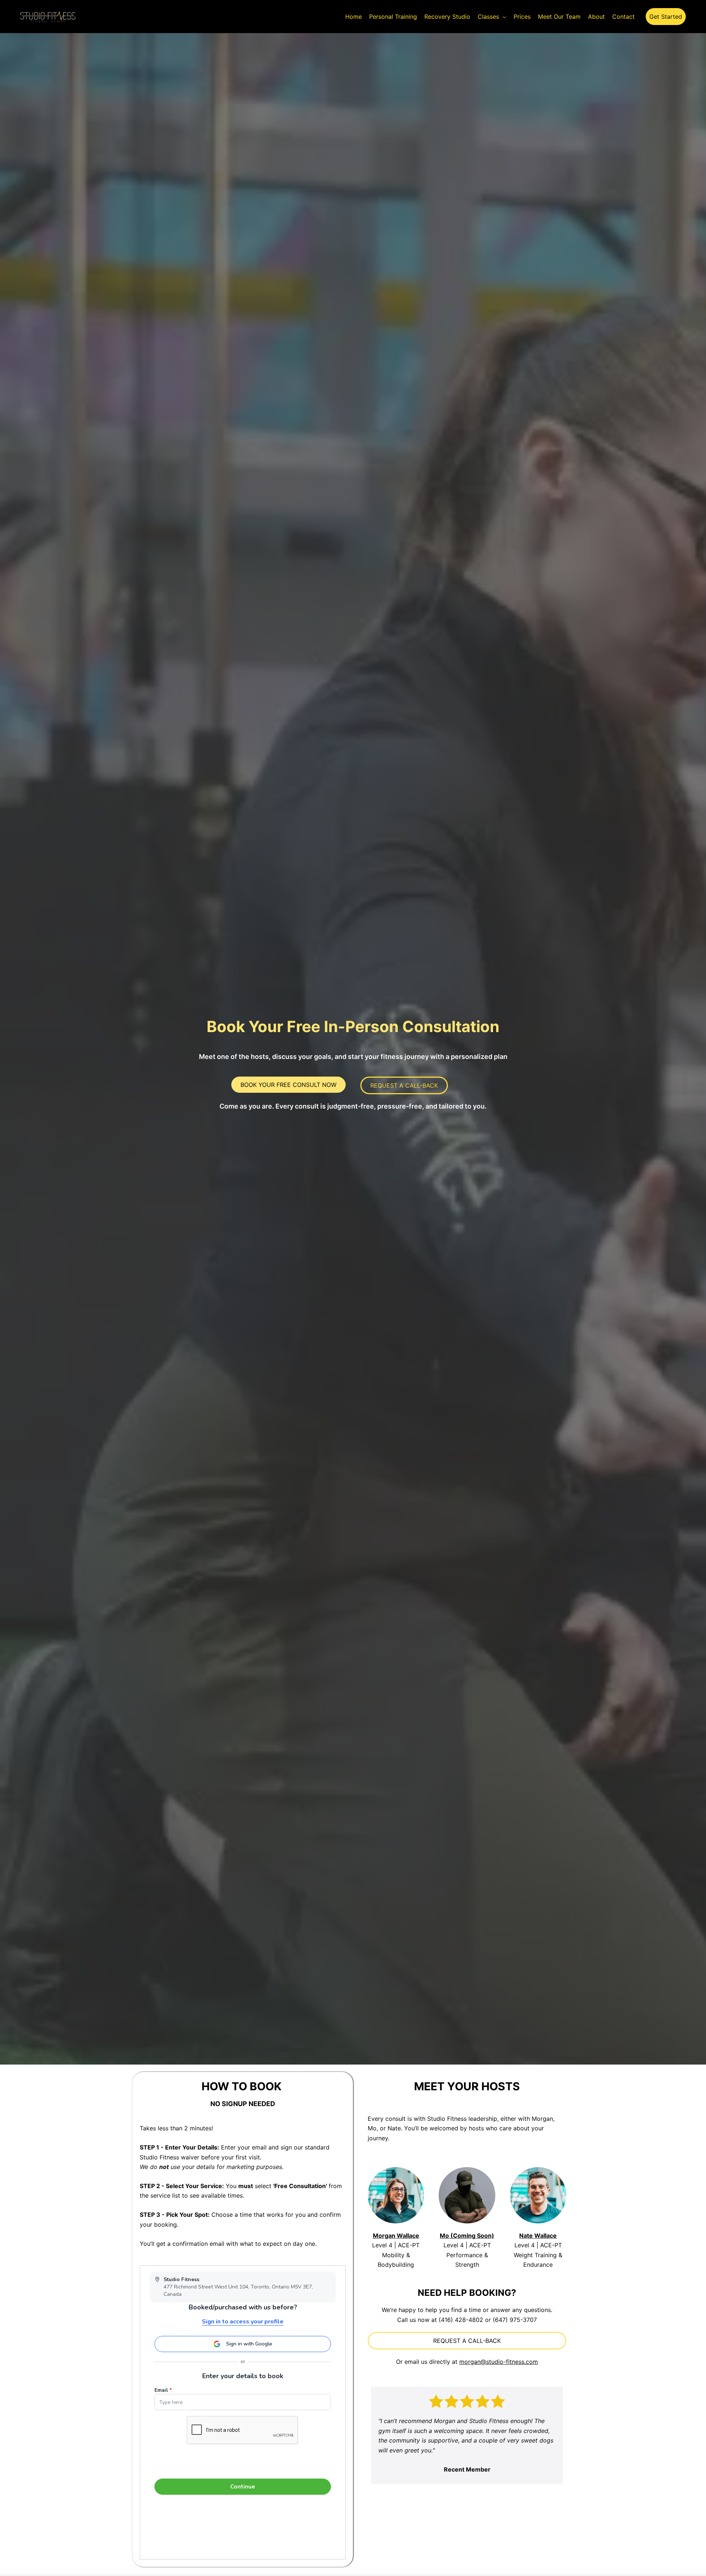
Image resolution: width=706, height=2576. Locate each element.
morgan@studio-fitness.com (499, 2362)
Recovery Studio (447, 17)
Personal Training (393, 17)
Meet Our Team (559, 17)
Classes (488, 17)
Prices (522, 17)
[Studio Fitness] (48, 16)
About (596, 17)
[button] (666, 17)
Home (354, 17)
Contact (623, 17)
